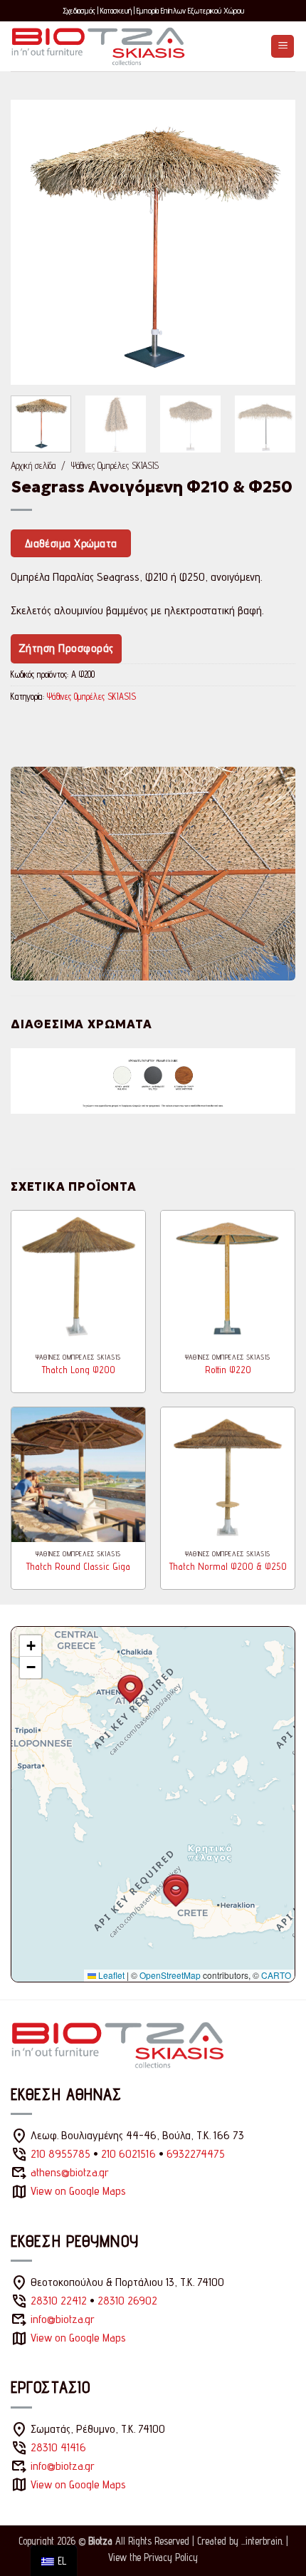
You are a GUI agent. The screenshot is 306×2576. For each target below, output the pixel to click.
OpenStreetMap (170, 1975)
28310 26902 (127, 2301)
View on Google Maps (78, 2191)
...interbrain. (262, 2541)
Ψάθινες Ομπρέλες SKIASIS (115, 465)
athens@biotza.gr (70, 2172)
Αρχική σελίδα (33, 465)
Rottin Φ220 (228, 1370)
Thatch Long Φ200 (79, 1370)
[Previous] (34, 242)
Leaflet (110, 1975)
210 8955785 (60, 2154)
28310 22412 (59, 2301)
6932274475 (196, 2154)
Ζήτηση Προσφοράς (66, 648)
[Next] (272, 242)
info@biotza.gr (63, 2319)
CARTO (276, 1975)
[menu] (54, 2561)
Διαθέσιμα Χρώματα (71, 543)
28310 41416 (58, 2447)
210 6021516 (128, 2154)
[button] (283, 47)
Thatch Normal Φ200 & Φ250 (228, 1566)
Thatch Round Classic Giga (78, 1566)
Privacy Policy (171, 2557)
